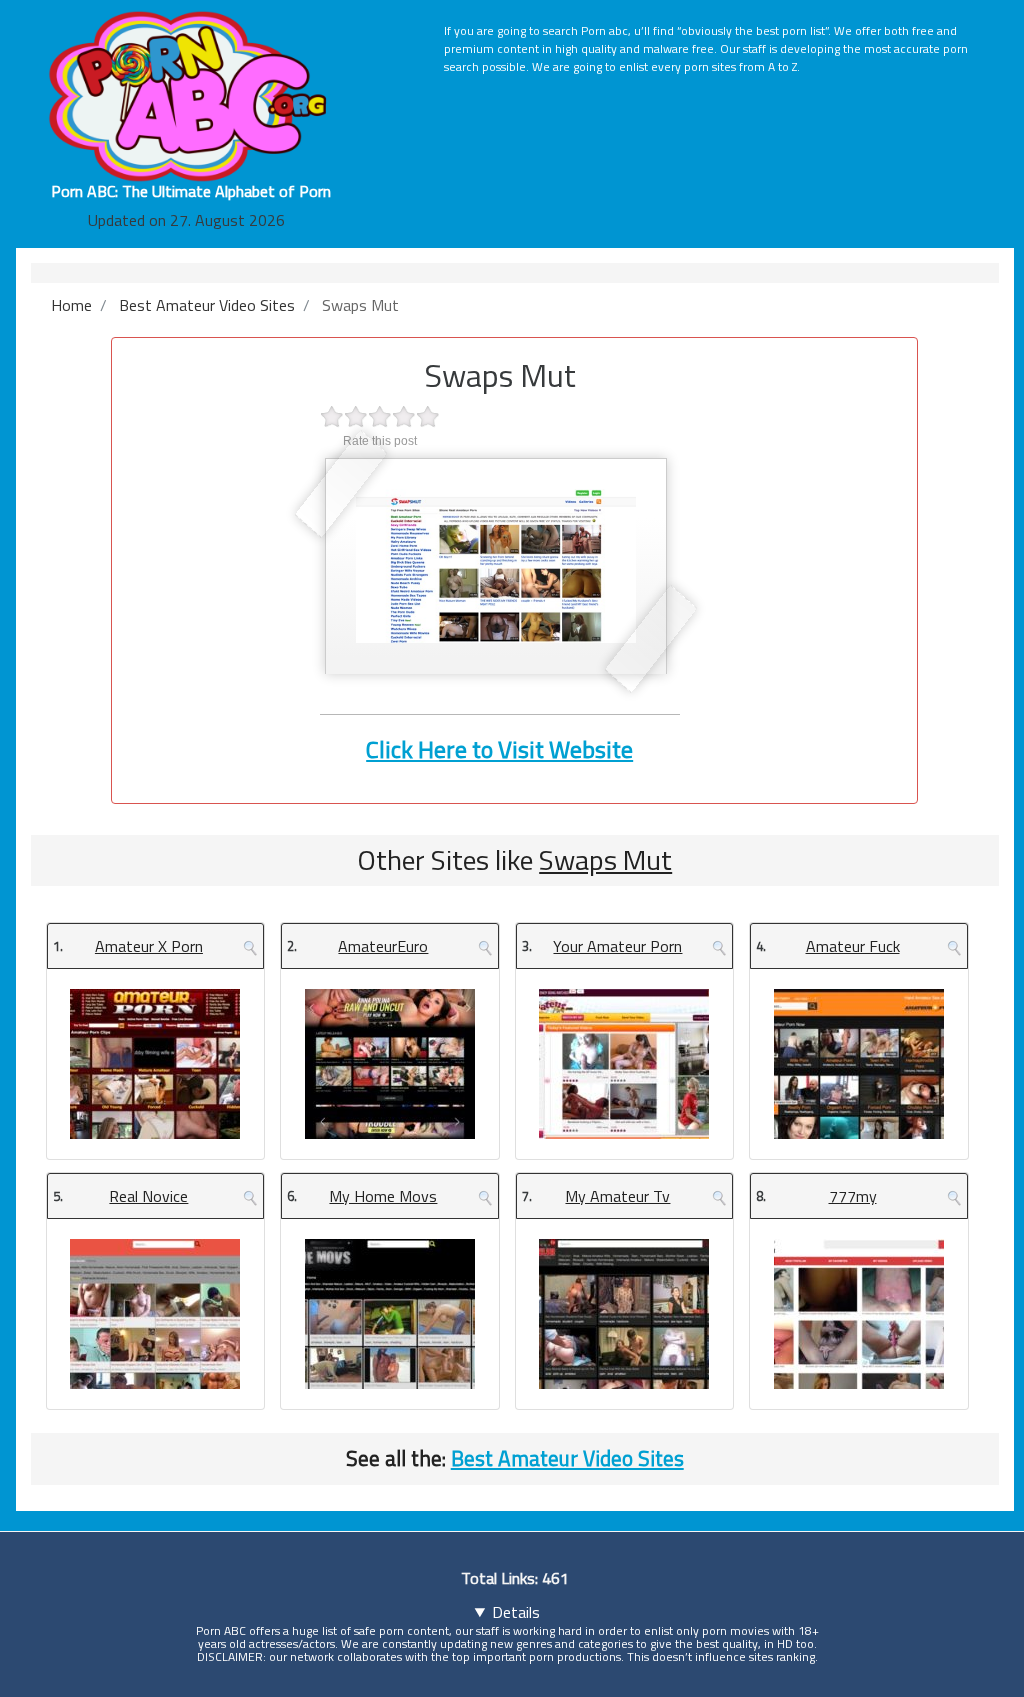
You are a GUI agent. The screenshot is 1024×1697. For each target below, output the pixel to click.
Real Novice (148, 1196)
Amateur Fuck (853, 946)
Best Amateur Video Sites (567, 1458)
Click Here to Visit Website (499, 749)
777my (853, 1196)
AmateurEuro (383, 946)
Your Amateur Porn (617, 946)
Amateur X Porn (149, 946)
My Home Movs (383, 1196)
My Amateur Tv (617, 1196)
